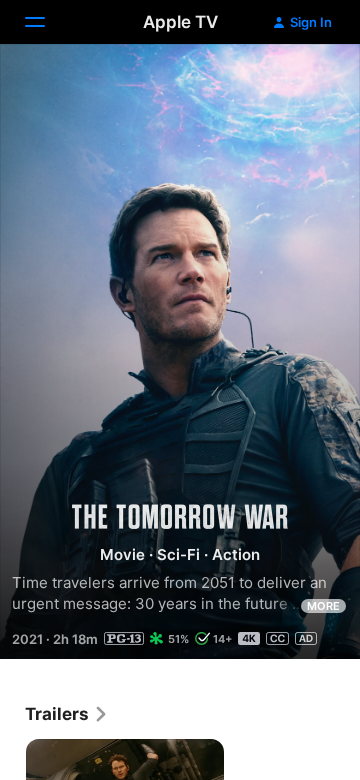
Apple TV (180, 22)
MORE (323, 606)
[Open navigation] (47, 22)
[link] (67, 714)
